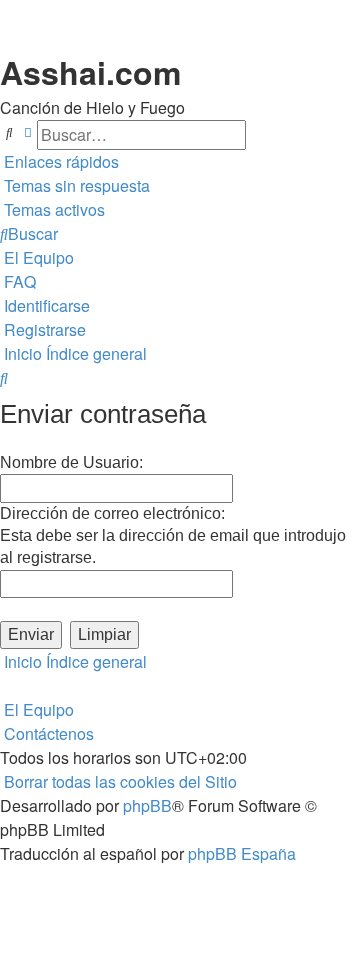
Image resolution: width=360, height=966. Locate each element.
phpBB (147, 805)
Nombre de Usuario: (71, 462)
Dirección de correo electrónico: (112, 513)
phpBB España (242, 853)
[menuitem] (75, 186)
